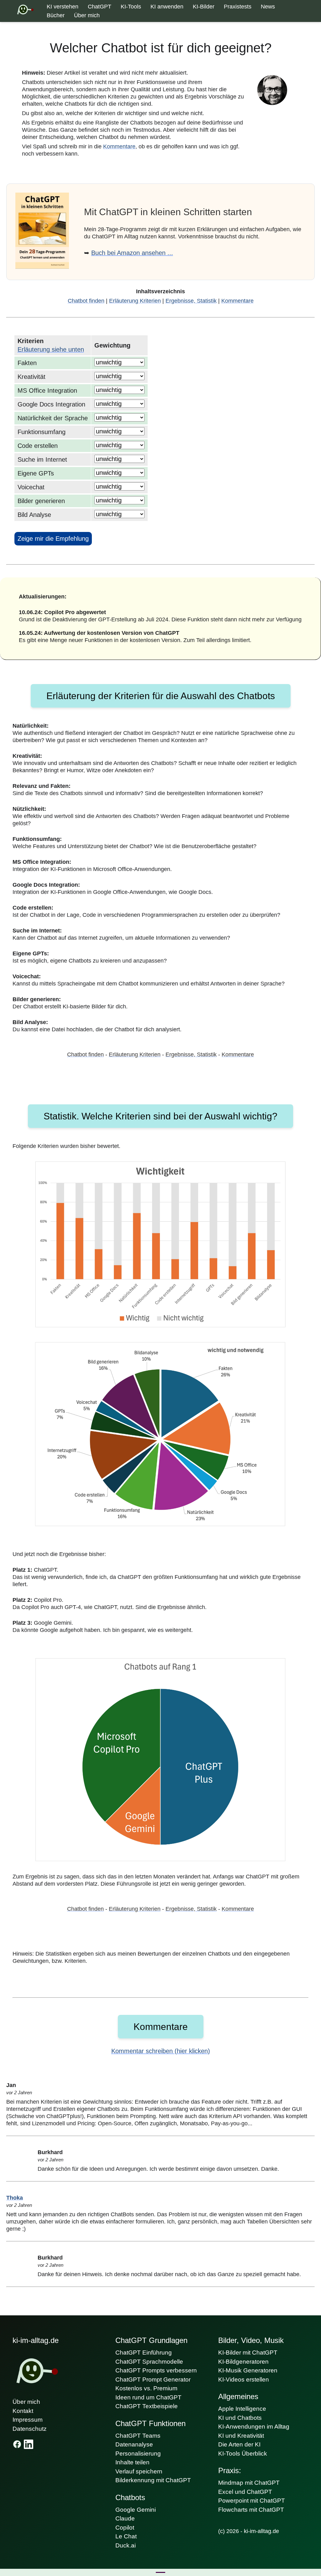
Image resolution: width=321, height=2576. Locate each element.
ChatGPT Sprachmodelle (149, 2362)
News (268, 7)
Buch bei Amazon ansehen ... (132, 253)
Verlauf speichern (139, 2471)
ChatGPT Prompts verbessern (156, 2370)
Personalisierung (138, 2454)
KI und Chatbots (240, 2418)
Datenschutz (30, 2429)
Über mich (87, 15)
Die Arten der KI (239, 2444)
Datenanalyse (134, 2444)
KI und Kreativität (241, 2436)
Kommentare (119, 146)
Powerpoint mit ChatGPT (252, 2501)
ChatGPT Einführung (144, 2353)
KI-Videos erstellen (244, 2379)
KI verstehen (63, 7)
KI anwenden (167, 7)
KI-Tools (131, 7)
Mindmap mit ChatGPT (249, 2483)
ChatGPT (100, 7)
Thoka (15, 2198)
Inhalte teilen (132, 2462)
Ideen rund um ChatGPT (148, 2397)
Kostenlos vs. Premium (146, 2388)
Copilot (125, 2528)
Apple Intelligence (242, 2409)
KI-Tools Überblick (243, 2454)
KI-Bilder (204, 7)
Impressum (28, 2420)
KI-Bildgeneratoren (243, 2362)
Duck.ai (126, 2545)
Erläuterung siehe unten (51, 349)
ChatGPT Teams (138, 2436)
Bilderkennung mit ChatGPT (153, 2480)
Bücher (56, 15)
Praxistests (238, 7)
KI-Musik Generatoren (248, 2370)
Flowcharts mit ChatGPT (251, 2510)
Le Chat (126, 2536)
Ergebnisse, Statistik (191, 301)
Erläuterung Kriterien (135, 301)
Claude (125, 2518)
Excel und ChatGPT (245, 2492)
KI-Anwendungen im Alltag (254, 2427)
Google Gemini (136, 2510)
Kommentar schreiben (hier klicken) (161, 2051)
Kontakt (23, 2411)
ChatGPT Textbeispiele (147, 2406)
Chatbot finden (86, 301)
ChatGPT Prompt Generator (153, 2379)
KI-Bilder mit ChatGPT (248, 2353)
